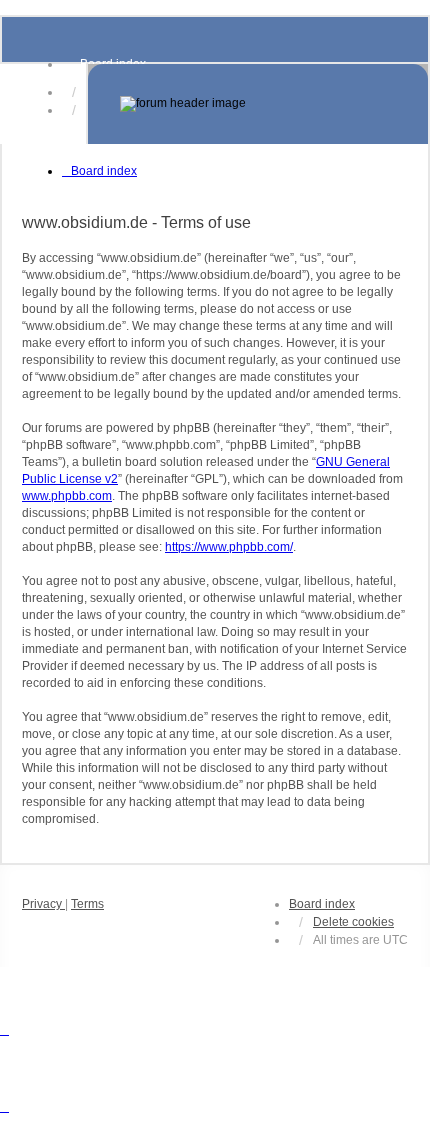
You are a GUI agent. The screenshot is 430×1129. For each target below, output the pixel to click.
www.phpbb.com (67, 496)
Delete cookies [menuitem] (353, 922)
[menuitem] (43, 904)
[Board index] (258, 104)
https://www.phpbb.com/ (229, 547)
